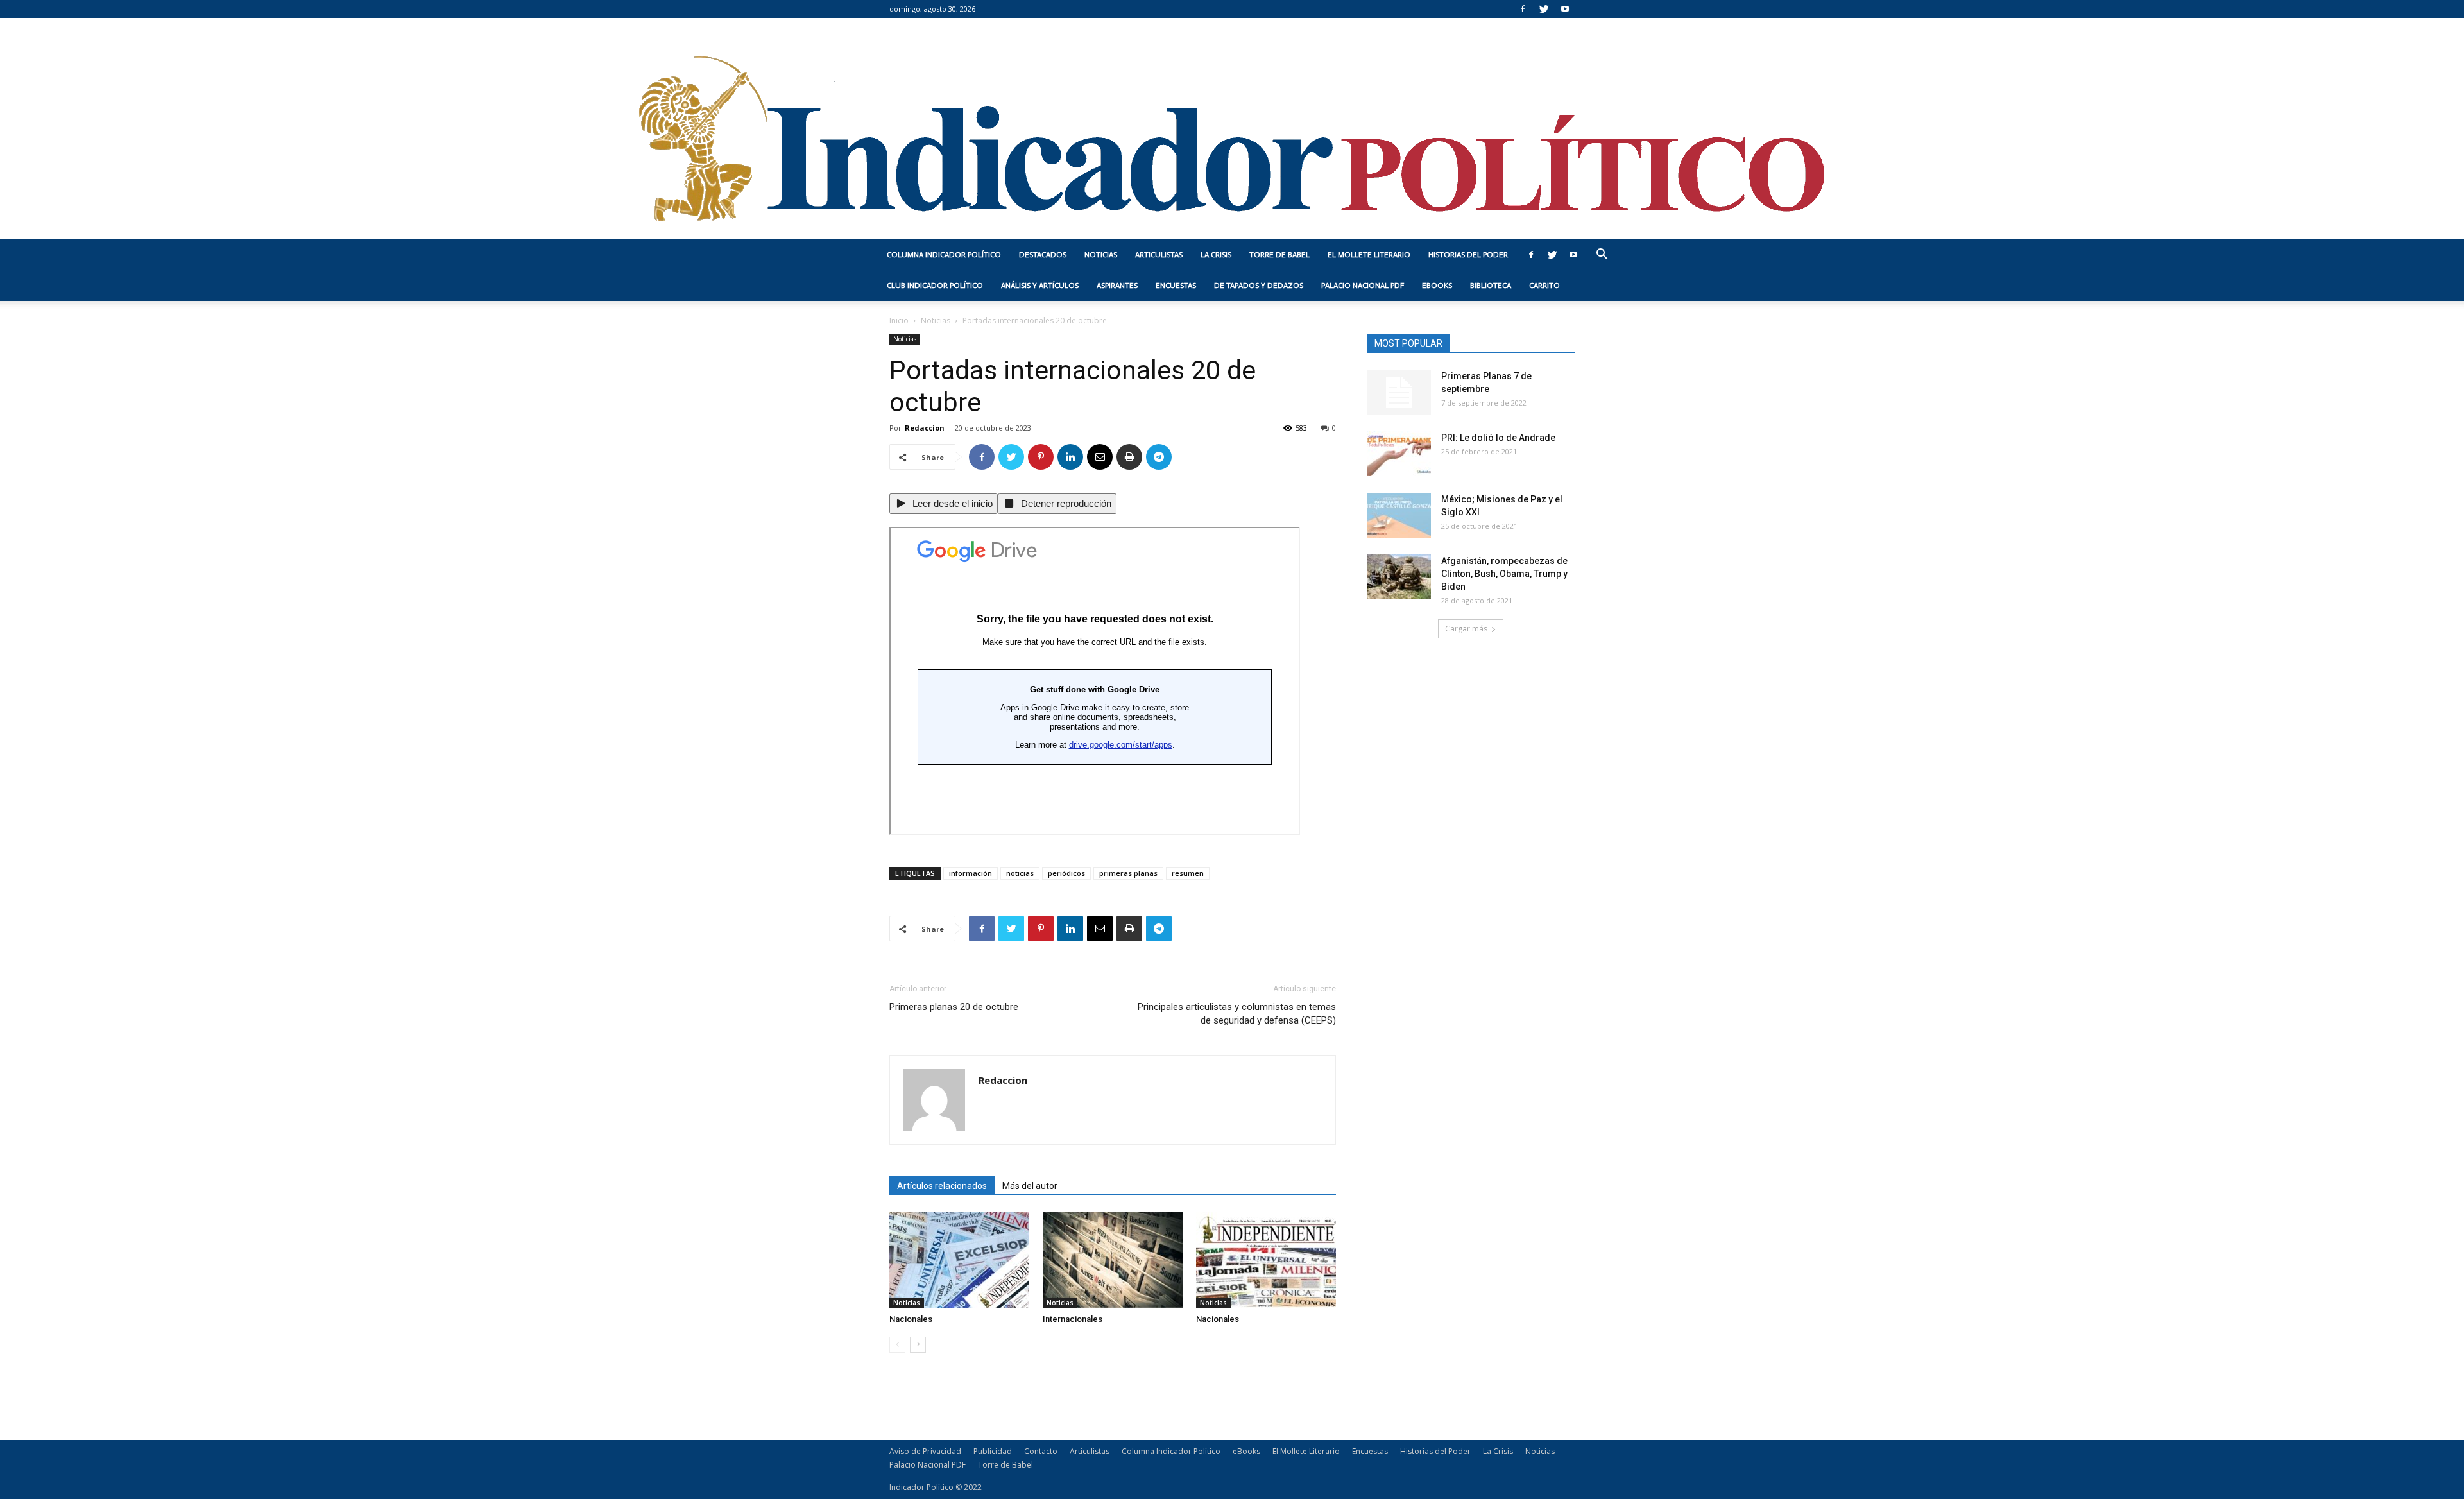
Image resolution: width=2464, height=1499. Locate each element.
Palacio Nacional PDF (1363, 286)
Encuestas (1176, 286)
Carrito (1544, 286)
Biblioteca (1491, 286)
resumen (1188, 873)
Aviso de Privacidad (925, 1451)
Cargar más (1466, 629)
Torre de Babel (1279, 255)
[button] (1602, 256)
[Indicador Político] (1232, 129)
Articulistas (1159, 255)
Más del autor (1030, 1186)
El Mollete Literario (1369, 255)
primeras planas (1128, 873)
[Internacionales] (1113, 1260)
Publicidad (993, 1451)
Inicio (899, 321)
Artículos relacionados (942, 1186)
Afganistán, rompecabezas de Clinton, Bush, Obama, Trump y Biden (1504, 574)
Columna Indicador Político (944, 255)
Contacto (1041, 1451)
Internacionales (1073, 1319)
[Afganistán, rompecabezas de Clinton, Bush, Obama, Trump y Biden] (1399, 577)
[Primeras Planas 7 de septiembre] (1399, 392)
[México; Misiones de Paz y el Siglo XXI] (1399, 515)
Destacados (1043, 255)
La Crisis (1216, 255)
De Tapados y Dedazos (1259, 286)
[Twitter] (1544, 9)
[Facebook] (1523, 9)
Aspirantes (1117, 286)
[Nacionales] (959, 1260)
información (971, 873)
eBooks (1437, 286)
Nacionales (911, 1319)
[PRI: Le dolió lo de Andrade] (1399, 454)
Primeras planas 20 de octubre (954, 1007)
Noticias (1101, 255)
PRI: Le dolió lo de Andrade (1498, 438)
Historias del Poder (1468, 255)
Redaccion (925, 428)
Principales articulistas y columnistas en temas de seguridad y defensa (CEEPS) (1237, 1014)
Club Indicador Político (935, 286)
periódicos (1066, 873)
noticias (1020, 873)
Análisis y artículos (1040, 286)
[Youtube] (1565, 9)
